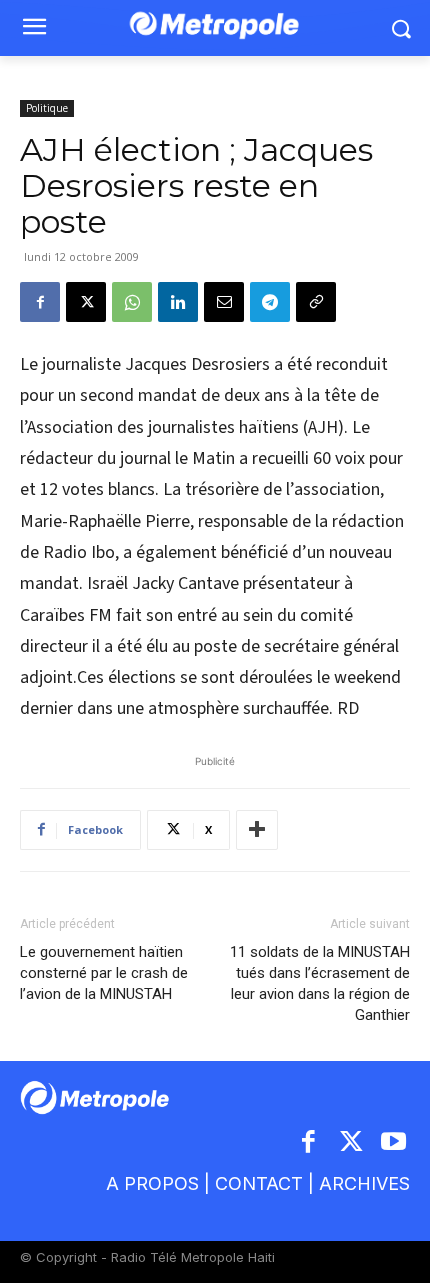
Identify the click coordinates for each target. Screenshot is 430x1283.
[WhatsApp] (132, 302)
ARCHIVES (364, 1183)
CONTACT (259, 1183)
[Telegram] (270, 302)
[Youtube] (394, 1143)
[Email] (224, 302)
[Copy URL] (316, 302)
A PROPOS (152, 1183)
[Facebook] (40, 302)
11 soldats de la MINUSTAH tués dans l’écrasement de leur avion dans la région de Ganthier (320, 983)
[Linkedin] (178, 302)
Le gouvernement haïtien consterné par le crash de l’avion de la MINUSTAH (104, 973)
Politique (47, 108)
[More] (257, 830)
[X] (86, 302)
